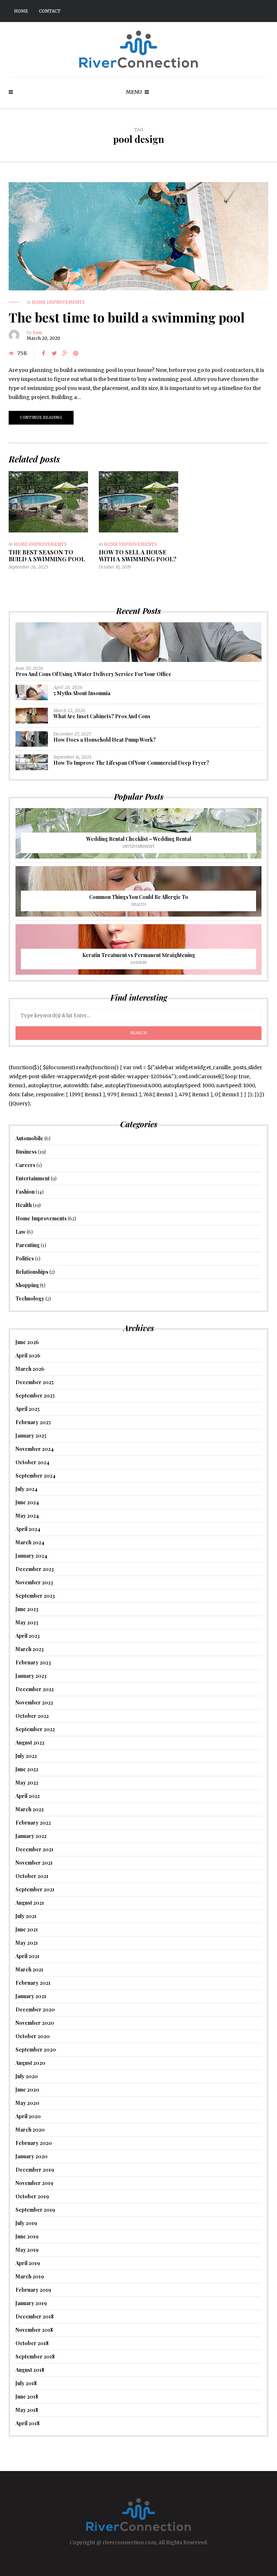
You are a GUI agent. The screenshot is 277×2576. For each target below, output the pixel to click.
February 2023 (33, 1662)
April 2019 (28, 2263)
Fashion (138, 963)
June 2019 (27, 2236)
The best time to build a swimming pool (127, 317)
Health (139, 905)
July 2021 (26, 1916)
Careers (25, 1165)
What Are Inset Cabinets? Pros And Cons (102, 716)
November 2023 (34, 1582)
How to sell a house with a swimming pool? (138, 556)
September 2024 (36, 1476)
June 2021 (27, 1929)
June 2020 (27, 2090)
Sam (38, 332)
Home (21, 11)
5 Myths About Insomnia (82, 693)
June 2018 (27, 2397)
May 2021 (27, 1943)
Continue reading (41, 418)
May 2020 (27, 2103)
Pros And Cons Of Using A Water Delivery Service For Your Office (93, 674)
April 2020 (28, 2116)
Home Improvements (58, 302)
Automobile (29, 1138)
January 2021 (31, 1996)
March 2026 (30, 1369)
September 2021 (35, 1889)
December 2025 (35, 1382)
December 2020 (35, 2009)
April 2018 (28, 2423)
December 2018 (35, 2316)
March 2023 (30, 1649)
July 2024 (27, 1489)
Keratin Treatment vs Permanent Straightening (139, 955)
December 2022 (35, 1689)
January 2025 (31, 1436)
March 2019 (30, 2276)
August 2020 (30, 2063)
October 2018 (32, 2343)
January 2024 (31, 1556)
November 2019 (34, 2183)
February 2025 (33, 1422)
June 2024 (27, 1502)
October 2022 (32, 1716)
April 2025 (28, 1409)
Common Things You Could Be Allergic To (139, 897)
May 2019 (27, 2250)
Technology (30, 1298)
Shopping (27, 1285)
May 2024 (27, 1516)
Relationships (32, 1272)
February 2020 (34, 2143)
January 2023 (31, 1676)
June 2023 (27, 1609)
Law (21, 1232)
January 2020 (32, 2156)
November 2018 (34, 2330)
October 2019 (32, 2196)
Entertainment (139, 846)
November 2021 (34, 1863)
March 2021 (29, 1969)
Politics (25, 1258)
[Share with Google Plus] (65, 353)
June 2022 (27, 1769)
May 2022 (27, 1783)
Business (26, 1152)
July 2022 (26, 1756)
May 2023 (27, 1622)
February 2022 (33, 1823)
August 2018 (30, 2370)
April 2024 (28, 1529)
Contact (50, 11)
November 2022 (34, 1702)
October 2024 (32, 1462)
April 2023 (28, 1636)
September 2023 (35, 1596)
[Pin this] (76, 353)
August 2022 (30, 1743)
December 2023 (35, 1569)
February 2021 (33, 1983)
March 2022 (30, 1809)
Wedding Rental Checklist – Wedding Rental (139, 839)
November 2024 (35, 1449)
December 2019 (35, 2170)
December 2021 (34, 1849)
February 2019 (33, 2290)
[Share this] (43, 353)
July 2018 (26, 2383)
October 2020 (33, 2036)
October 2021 (32, 1876)
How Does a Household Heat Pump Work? (105, 740)
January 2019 (31, 2303)
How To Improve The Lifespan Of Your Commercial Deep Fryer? (131, 763)
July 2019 (26, 2223)
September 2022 (35, 1729)
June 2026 (27, 1342)
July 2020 (27, 2076)
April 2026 (28, 1355)
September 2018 (35, 2356)
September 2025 (35, 1395)
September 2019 (35, 2210)
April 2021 (27, 1956)
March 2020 (30, 2130)
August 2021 (30, 1903)
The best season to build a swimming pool (47, 556)
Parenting (28, 1245)
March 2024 (30, 1542)
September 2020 (36, 2050)
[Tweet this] (54, 353)
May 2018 (27, 2410)
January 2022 (31, 1836)
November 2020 (35, 2023)
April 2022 (28, 1796)
